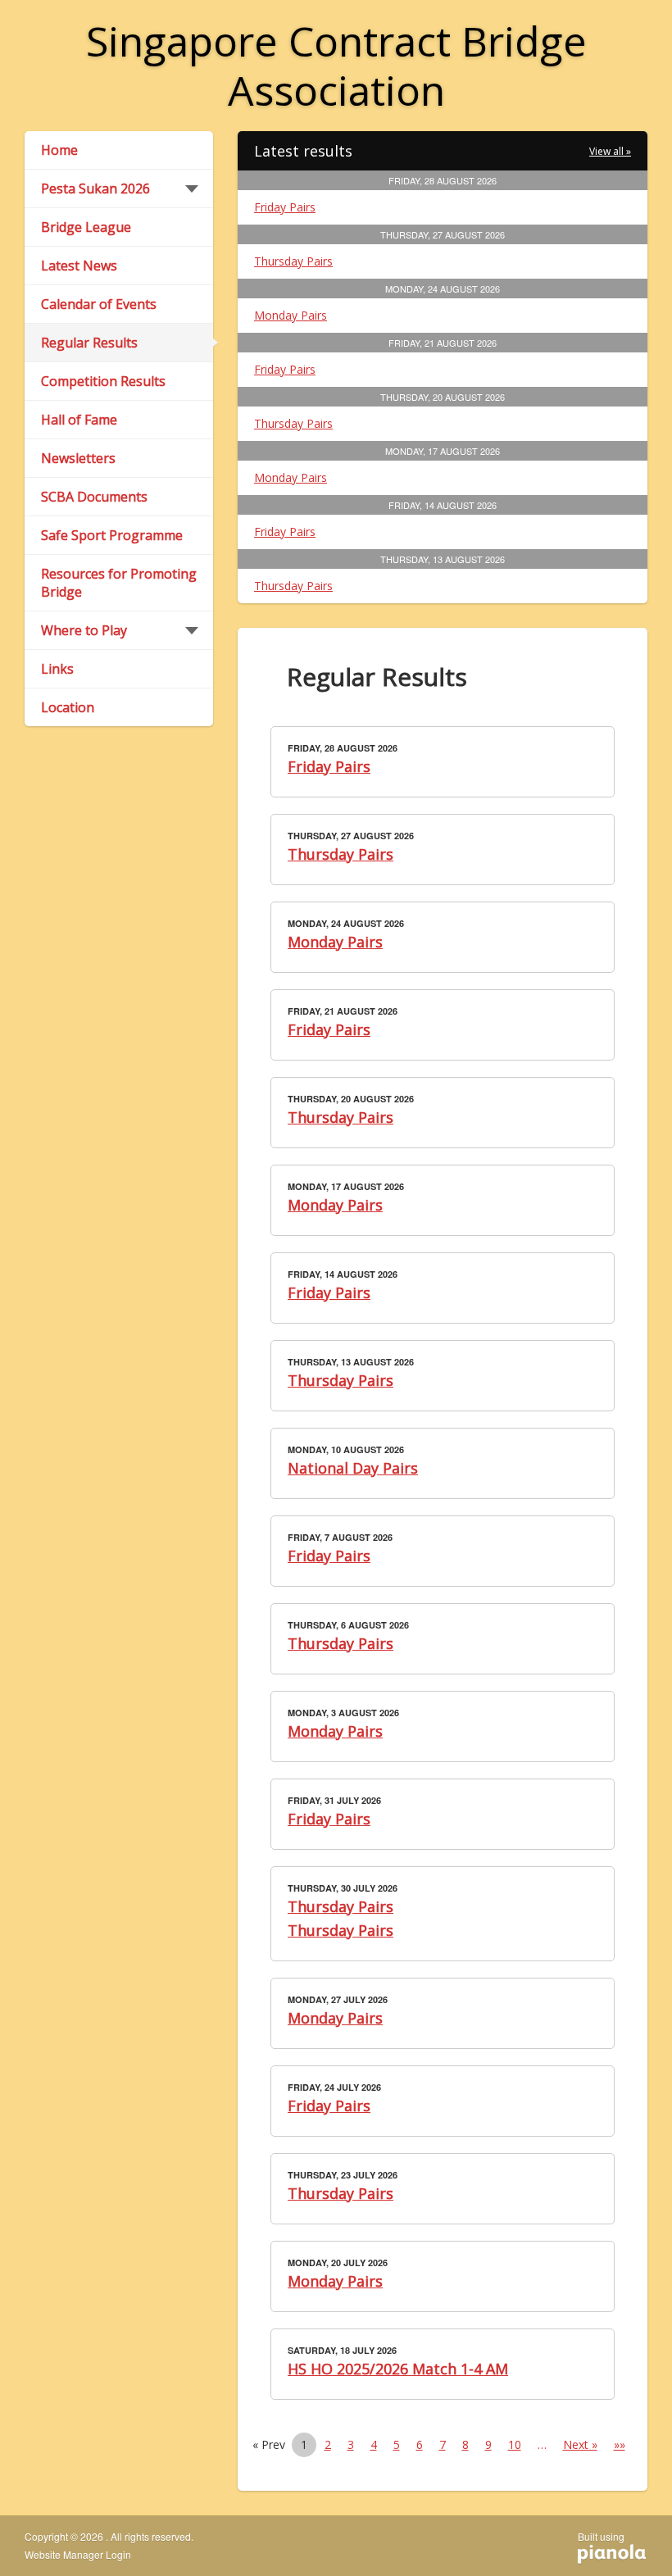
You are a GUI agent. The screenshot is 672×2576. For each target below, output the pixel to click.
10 (515, 2444)
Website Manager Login (78, 2555)
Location (68, 707)
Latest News (79, 266)
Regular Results (89, 343)
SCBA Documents (94, 497)
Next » (580, 2444)
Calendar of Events (99, 304)
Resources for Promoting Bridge (119, 583)
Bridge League (86, 227)
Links (57, 669)
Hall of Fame (79, 420)
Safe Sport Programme (112, 535)
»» (620, 2444)
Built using (601, 2542)
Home (59, 150)
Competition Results (103, 381)
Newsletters (78, 458)
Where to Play (84, 630)
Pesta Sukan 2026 (95, 189)
